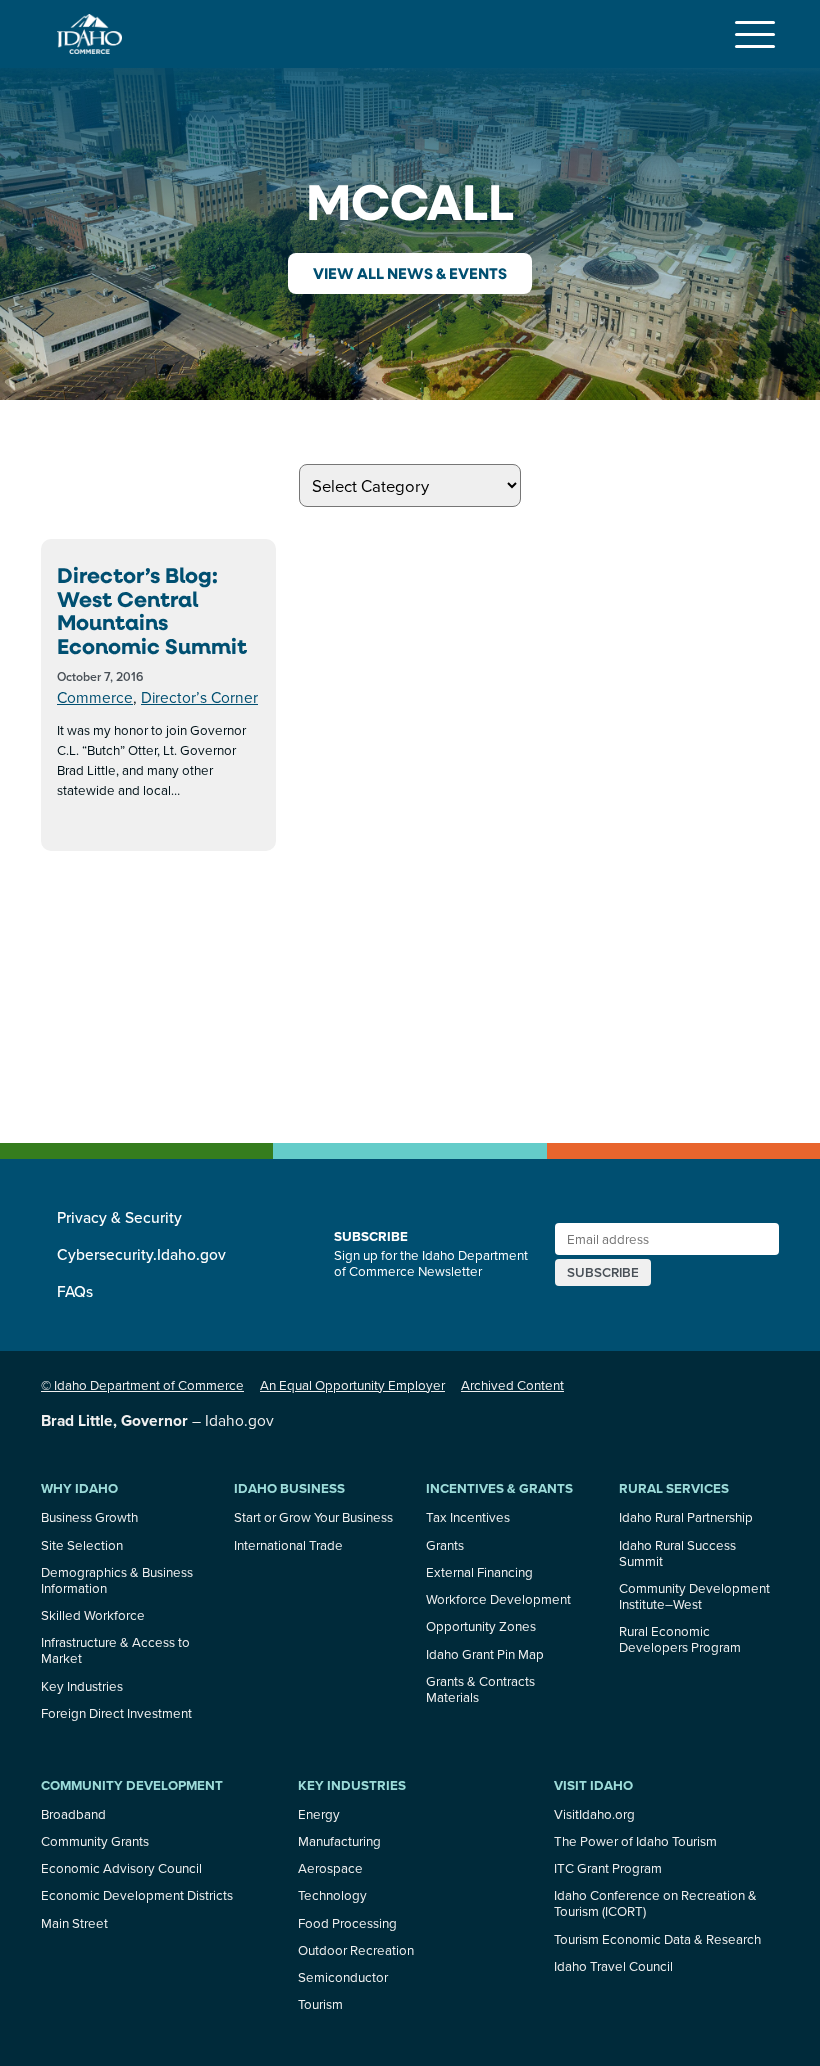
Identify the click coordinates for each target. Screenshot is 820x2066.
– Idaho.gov (157, 1420)
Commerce (95, 697)
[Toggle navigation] (755, 34)
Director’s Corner (199, 697)
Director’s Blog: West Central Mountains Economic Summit (152, 610)
